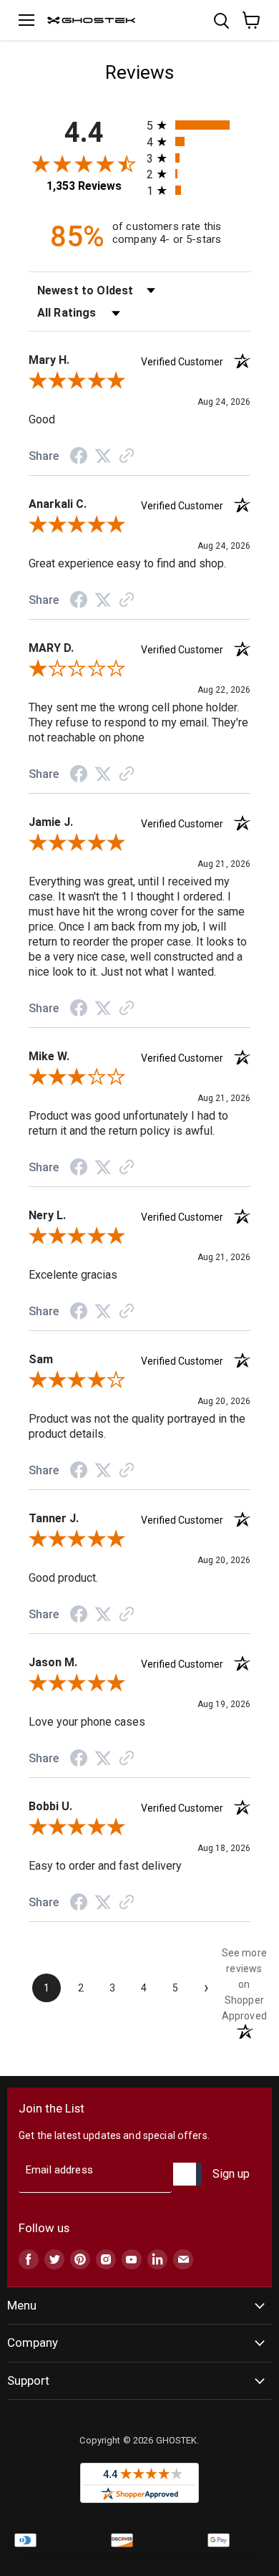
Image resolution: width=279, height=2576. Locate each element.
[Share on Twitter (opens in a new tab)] (103, 456)
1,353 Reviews (84, 186)
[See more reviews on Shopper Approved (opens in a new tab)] (127, 457)
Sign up (231, 2174)
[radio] (199, 125)
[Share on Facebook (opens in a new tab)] (79, 458)
